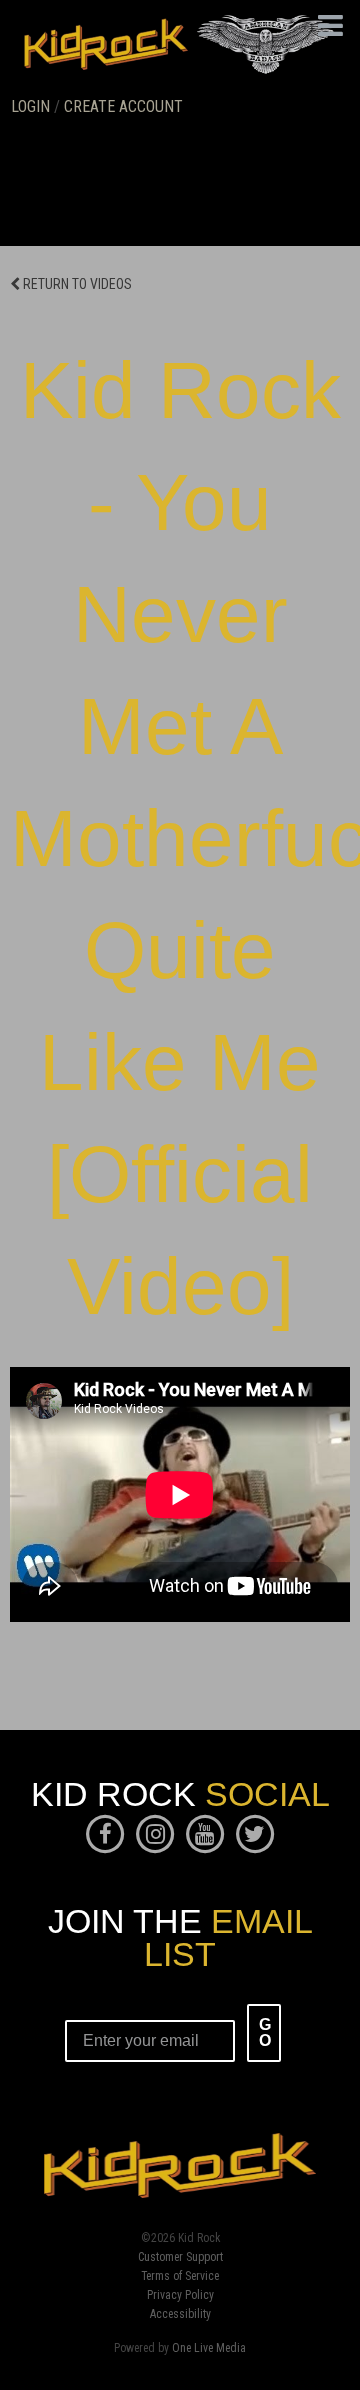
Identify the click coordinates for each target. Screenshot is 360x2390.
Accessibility (180, 2315)
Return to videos (76, 284)
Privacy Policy (180, 2296)
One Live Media (209, 2348)
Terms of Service (180, 2277)
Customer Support (180, 2258)
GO (265, 2032)
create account (123, 106)
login (30, 106)
